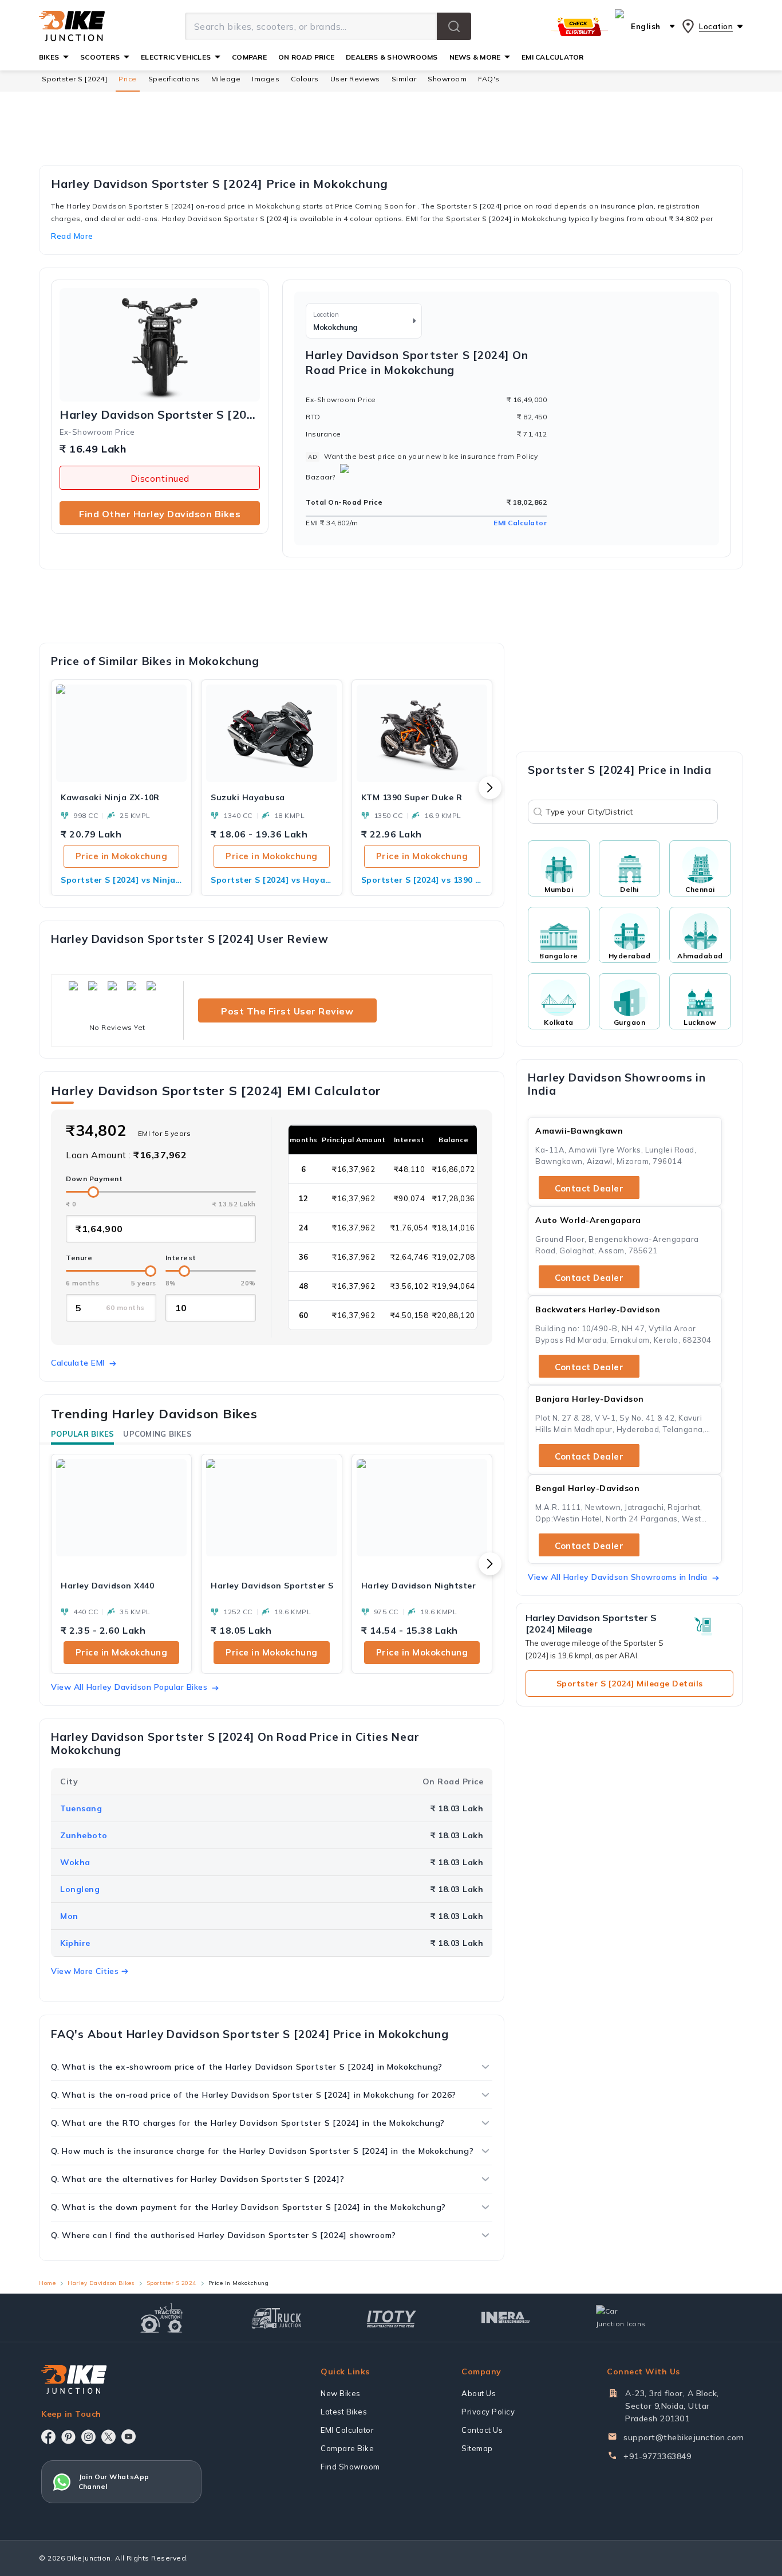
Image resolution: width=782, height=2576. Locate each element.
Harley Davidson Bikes (101, 2283)
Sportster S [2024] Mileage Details (630, 1684)
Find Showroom (350, 2467)
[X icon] (108, 2437)
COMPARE (249, 57)
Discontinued (160, 478)
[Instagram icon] (88, 2437)
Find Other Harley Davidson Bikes (160, 514)
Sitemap (477, 2448)
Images (266, 79)
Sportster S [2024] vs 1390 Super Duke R (422, 880)
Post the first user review (287, 1011)
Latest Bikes (344, 2412)
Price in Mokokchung (122, 856)
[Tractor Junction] (162, 2318)
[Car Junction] (621, 2318)
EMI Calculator (520, 523)
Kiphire (75, 1943)
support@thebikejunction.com (684, 2437)
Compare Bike (347, 2448)
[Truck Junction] (276, 2318)
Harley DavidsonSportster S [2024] (160, 415)
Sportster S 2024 (171, 2283)
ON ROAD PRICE (306, 57)
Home (47, 2283)
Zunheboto (84, 1835)
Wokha (75, 1862)
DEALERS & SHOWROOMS (392, 57)
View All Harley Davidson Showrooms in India (618, 1577)
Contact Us (482, 2430)
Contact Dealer (589, 1188)
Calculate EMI (78, 1363)
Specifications (174, 79)
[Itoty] (391, 2317)
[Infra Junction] (506, 2318)
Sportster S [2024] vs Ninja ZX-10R (121, 880)
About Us (479, 2393)
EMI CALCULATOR (552, 57)
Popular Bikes (82, 1434)
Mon (69, 1916)
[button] (454, 26)
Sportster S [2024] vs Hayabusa (271, 880)
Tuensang (81, 1808)
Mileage (226, 79)
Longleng (80, 1889)
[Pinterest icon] (68, 2437)
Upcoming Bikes (157, 1434)
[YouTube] (129, 2437)
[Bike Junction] (72, 26)
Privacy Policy (488, 2412)
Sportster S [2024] (74, 79)
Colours (305, 79)
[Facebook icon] (48, 2437)
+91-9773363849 (657, 2456)
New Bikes (341, 2393)
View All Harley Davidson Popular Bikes (129, 1687)
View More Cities (85, 1971)
